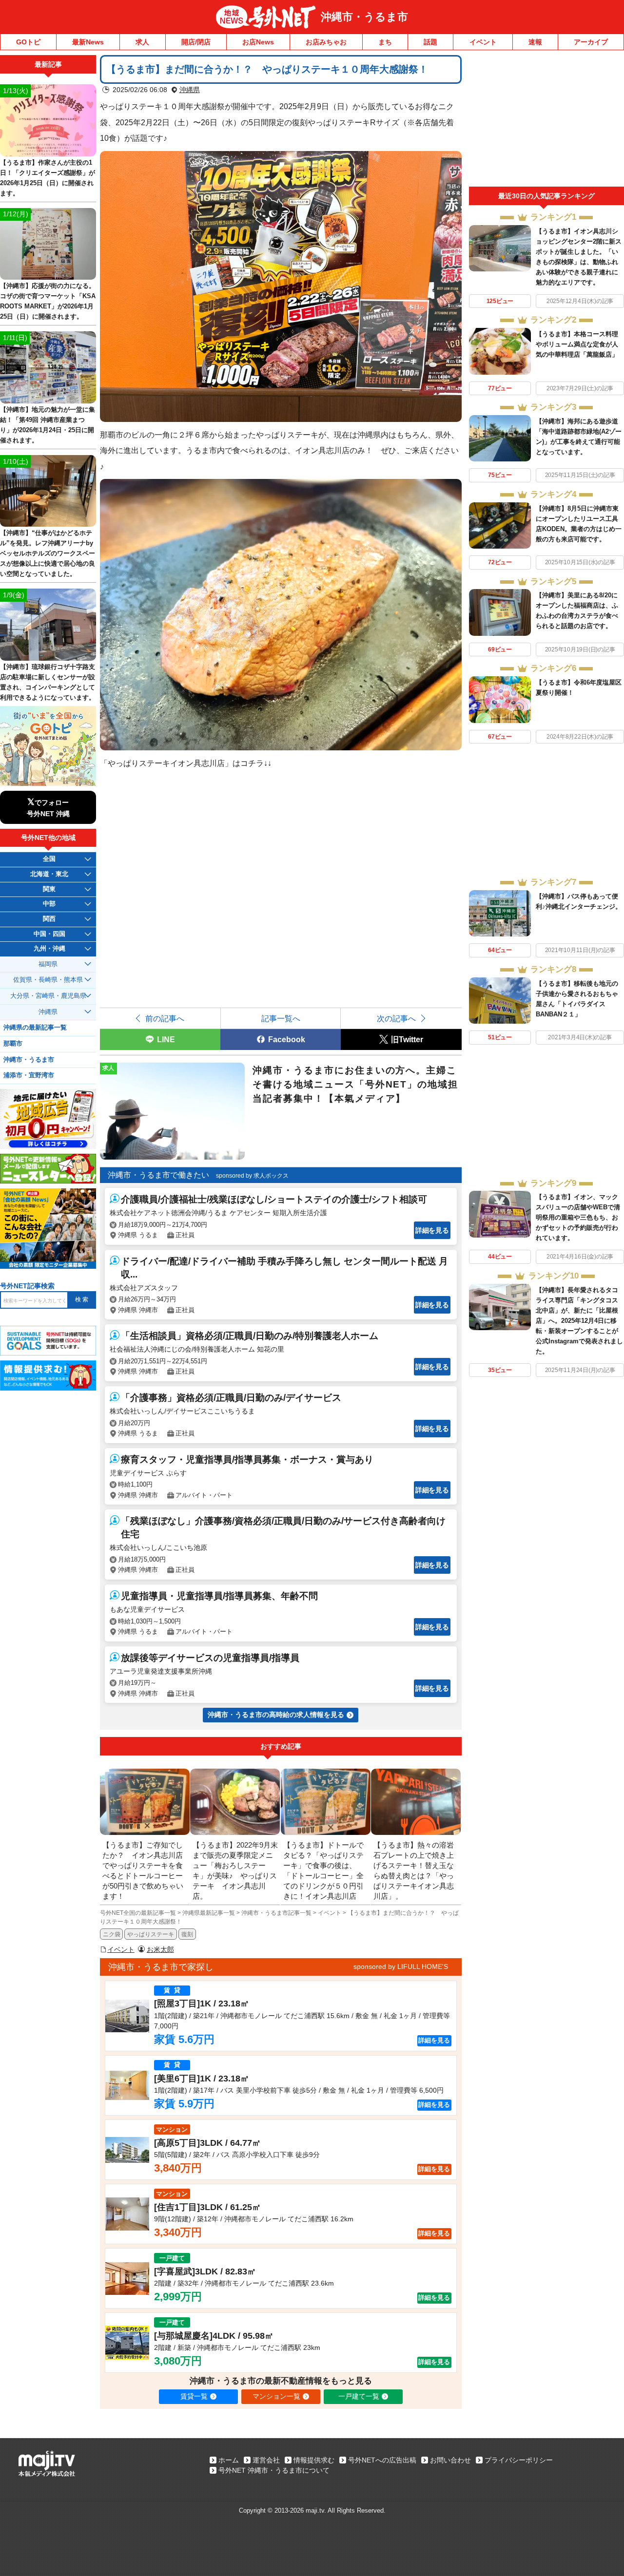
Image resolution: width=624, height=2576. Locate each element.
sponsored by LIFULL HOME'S (401, 1966)
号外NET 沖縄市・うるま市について (274, 2470)
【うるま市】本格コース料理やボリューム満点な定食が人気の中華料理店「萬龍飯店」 (577, 344)
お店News (258, 42)
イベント (483, 42)
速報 (535, 42)
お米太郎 (160, 1949)
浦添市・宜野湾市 (29, 1075)
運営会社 (266, 2460)
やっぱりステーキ (151, 1934)
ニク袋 (112, 1934)
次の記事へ (396, 1018)
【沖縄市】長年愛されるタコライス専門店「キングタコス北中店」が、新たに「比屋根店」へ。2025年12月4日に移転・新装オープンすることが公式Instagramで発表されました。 (579, 1321)
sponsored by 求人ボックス (252, 1176)
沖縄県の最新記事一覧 (35, 1028)
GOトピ (28, 42)
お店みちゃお (326, 42)
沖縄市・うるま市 (364, 17)
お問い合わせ (450, 2460)
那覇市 (13, 1044)
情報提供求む (314, 2460)
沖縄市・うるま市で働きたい (158, 1175)
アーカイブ (591, 42)
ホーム (229, 2460)
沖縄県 (190, 90)
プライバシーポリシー (519, 2460)
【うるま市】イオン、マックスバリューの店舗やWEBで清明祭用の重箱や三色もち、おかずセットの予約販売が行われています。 (578, 1217)
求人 (142, 42)
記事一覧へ (281, 1018)
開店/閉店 (196, 42)
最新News (88, 42)
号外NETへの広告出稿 (382, 2460)
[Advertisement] (546, 121)
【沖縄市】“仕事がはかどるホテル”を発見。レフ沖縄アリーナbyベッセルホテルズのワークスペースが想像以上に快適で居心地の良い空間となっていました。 (48, 553)
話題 (430, 42)
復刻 (187, 1934)
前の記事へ (165, 1018)
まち (385, 42)
